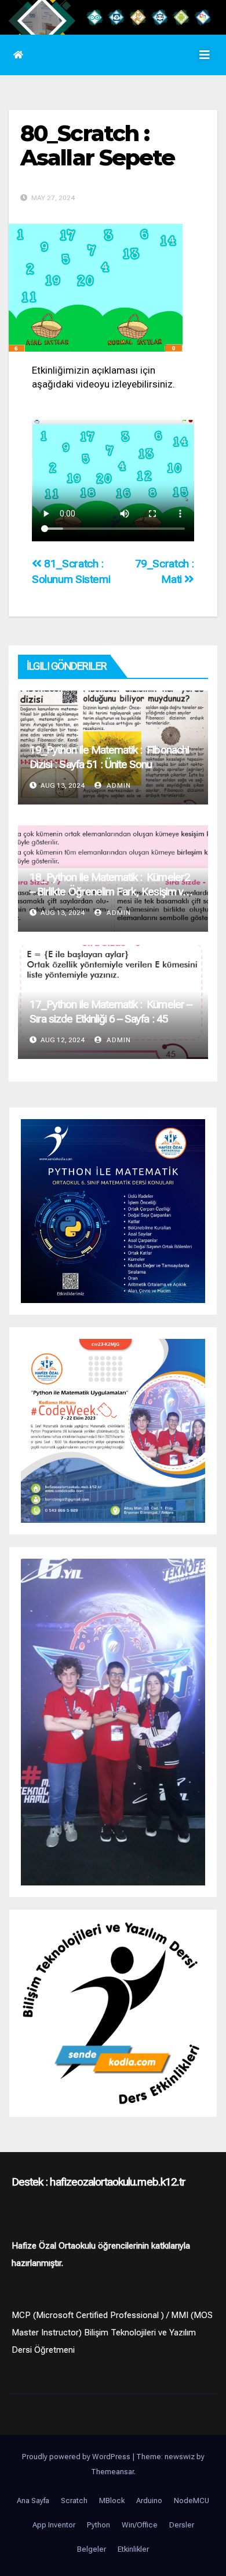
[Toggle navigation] (205, 55)
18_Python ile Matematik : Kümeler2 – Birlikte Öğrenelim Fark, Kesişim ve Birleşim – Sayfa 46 (110, 892)
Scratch (74, 2501)
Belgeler (92, 2549)
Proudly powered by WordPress (77, 2457)
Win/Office (140, 2525)
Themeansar (112, 2472)
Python (99, 2525)
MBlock (112, 2501)
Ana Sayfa (33, 2501)
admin (118, 785)
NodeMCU (192, 2501)
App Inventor (54, 2525)
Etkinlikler (133, 2549)
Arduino (149, 2501)
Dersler (182, 2525)
